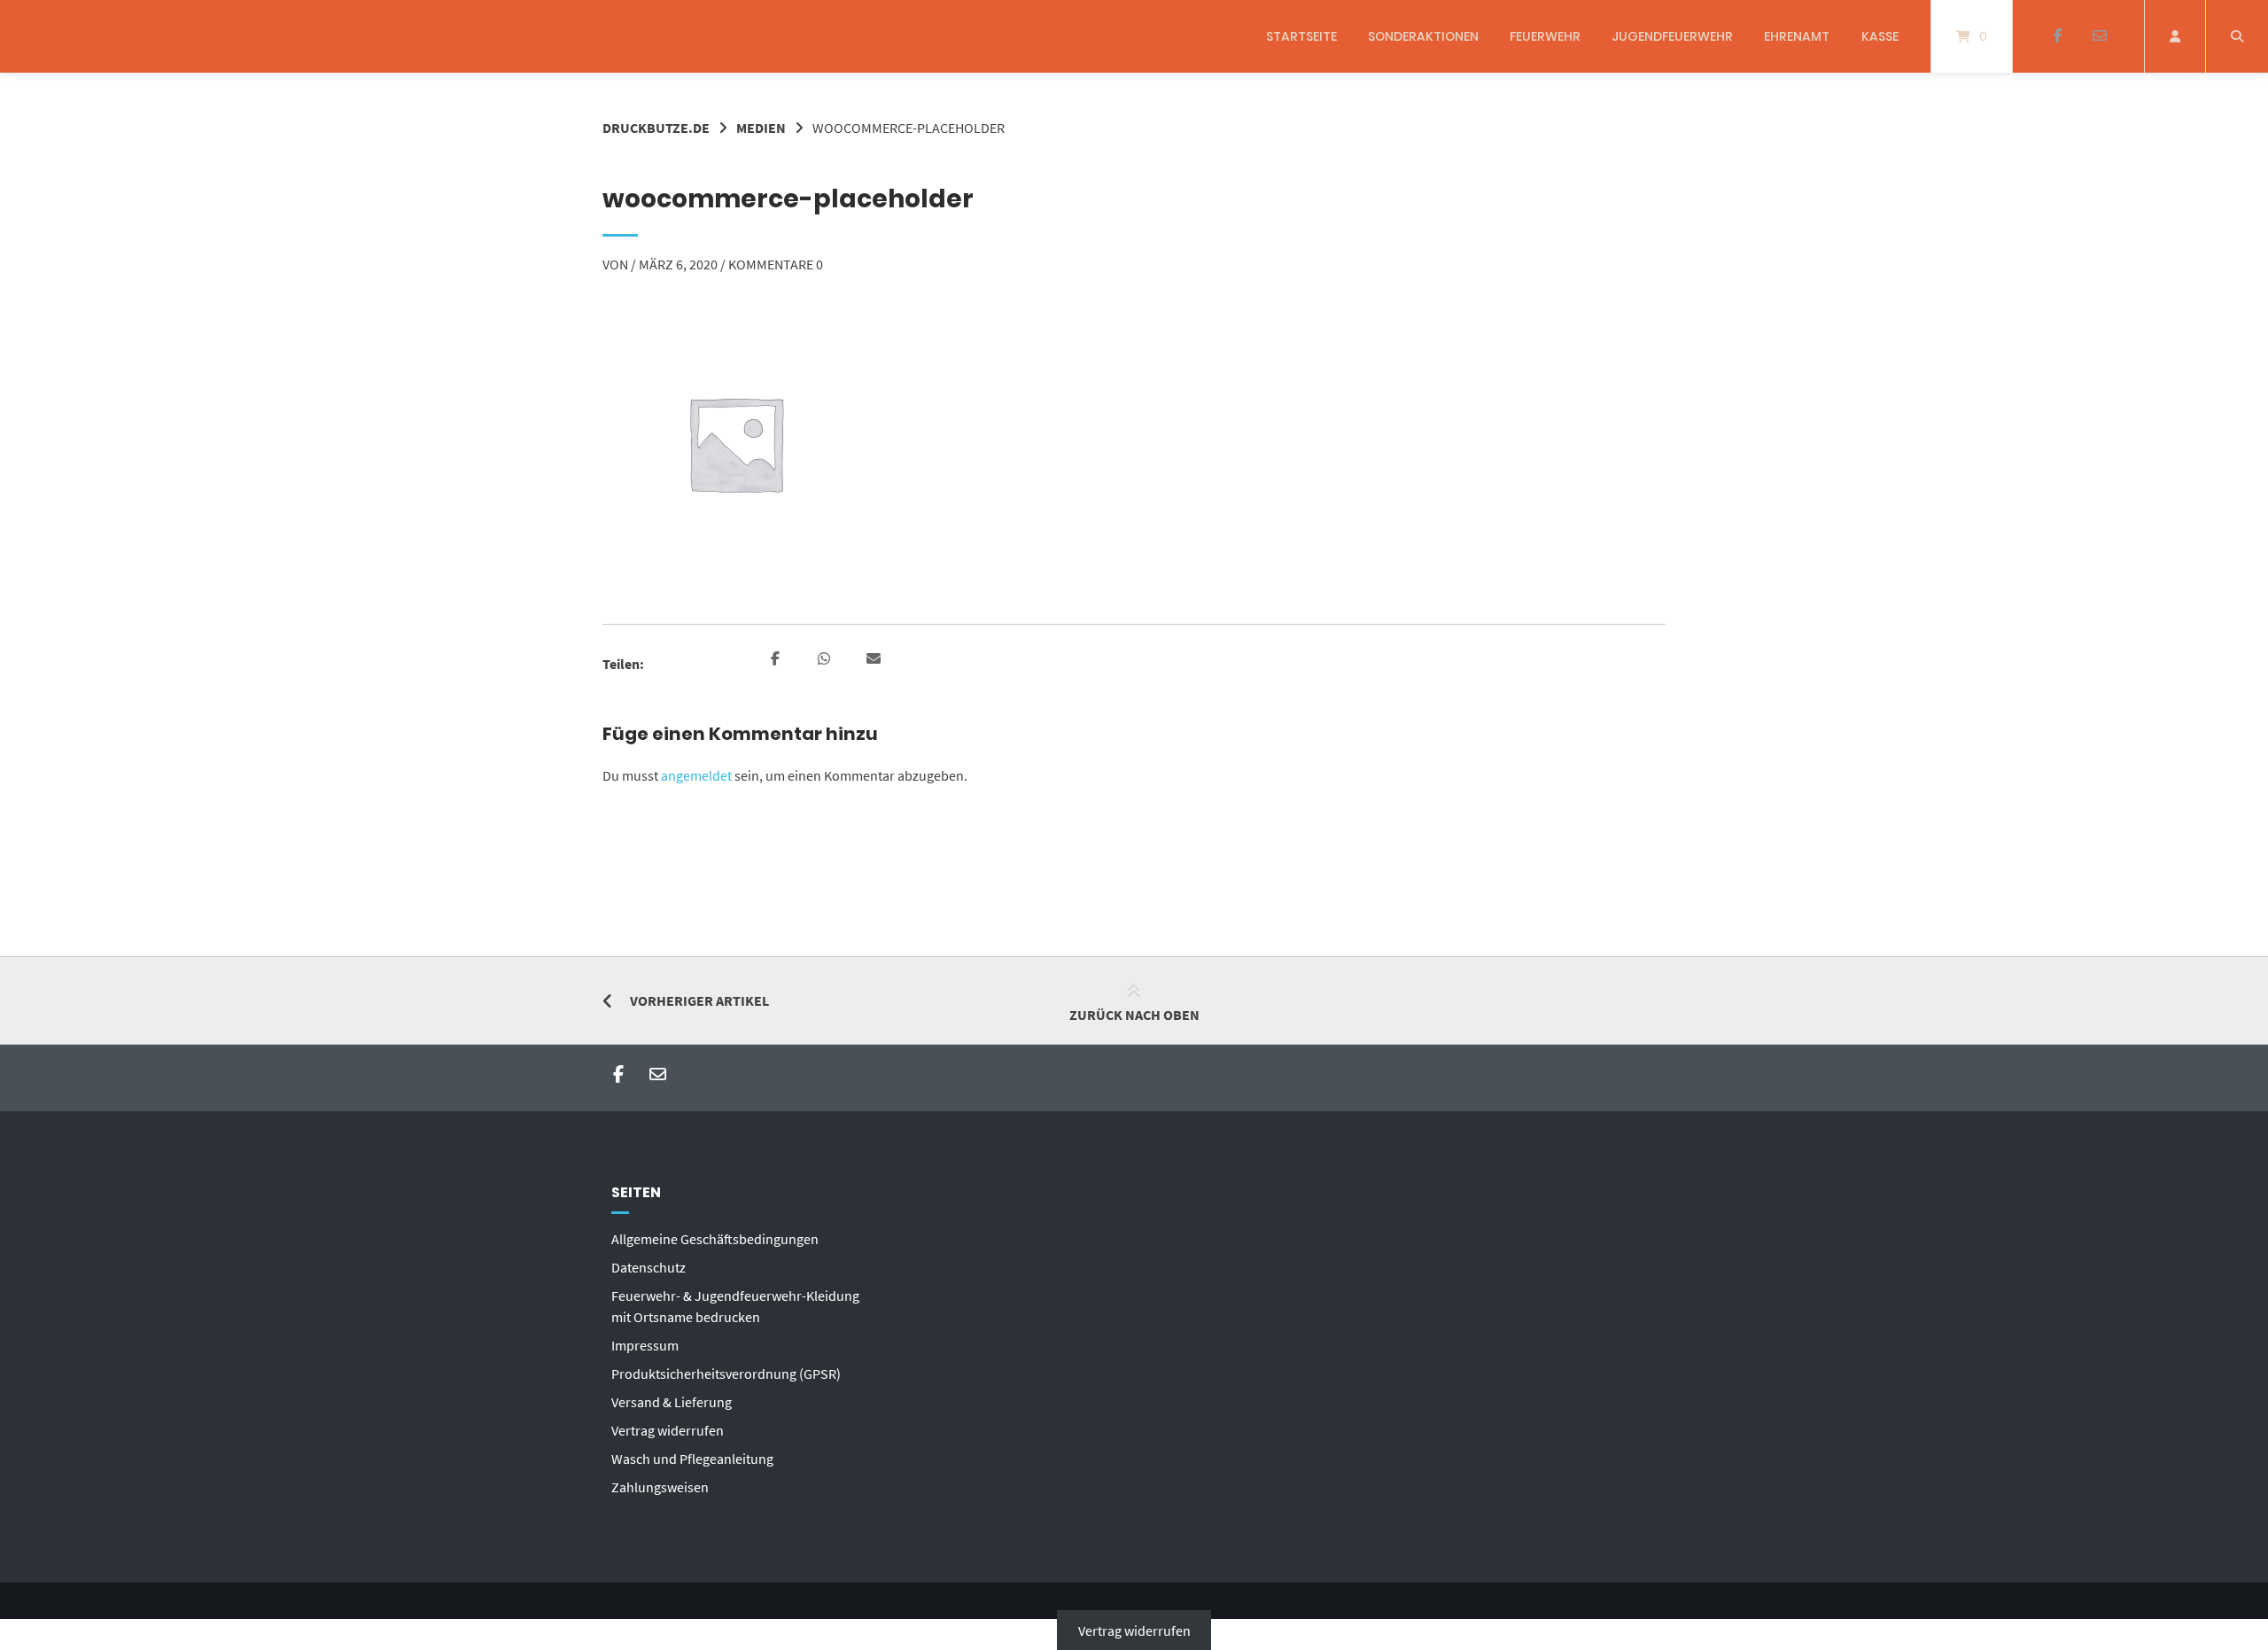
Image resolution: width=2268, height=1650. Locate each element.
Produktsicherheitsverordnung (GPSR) (726, 1374)
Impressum (645, 1345)
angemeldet (696, 775)
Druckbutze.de (656, 128)
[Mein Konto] (2175, 36)
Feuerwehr (1545, 36)
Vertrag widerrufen (668, 1430)
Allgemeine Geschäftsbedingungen (715, 1239)
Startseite (1301, 36)
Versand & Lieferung (672, 1402)
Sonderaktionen (1423, 36)
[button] (777, 659)
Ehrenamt (1797, 36)
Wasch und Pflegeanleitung (692, 1459)
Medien (761, 128)
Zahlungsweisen (660, 1487)
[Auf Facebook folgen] (2058, 36)
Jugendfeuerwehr (1672, 36)
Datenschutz (649, 1267)
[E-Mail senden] (2099, 36)
